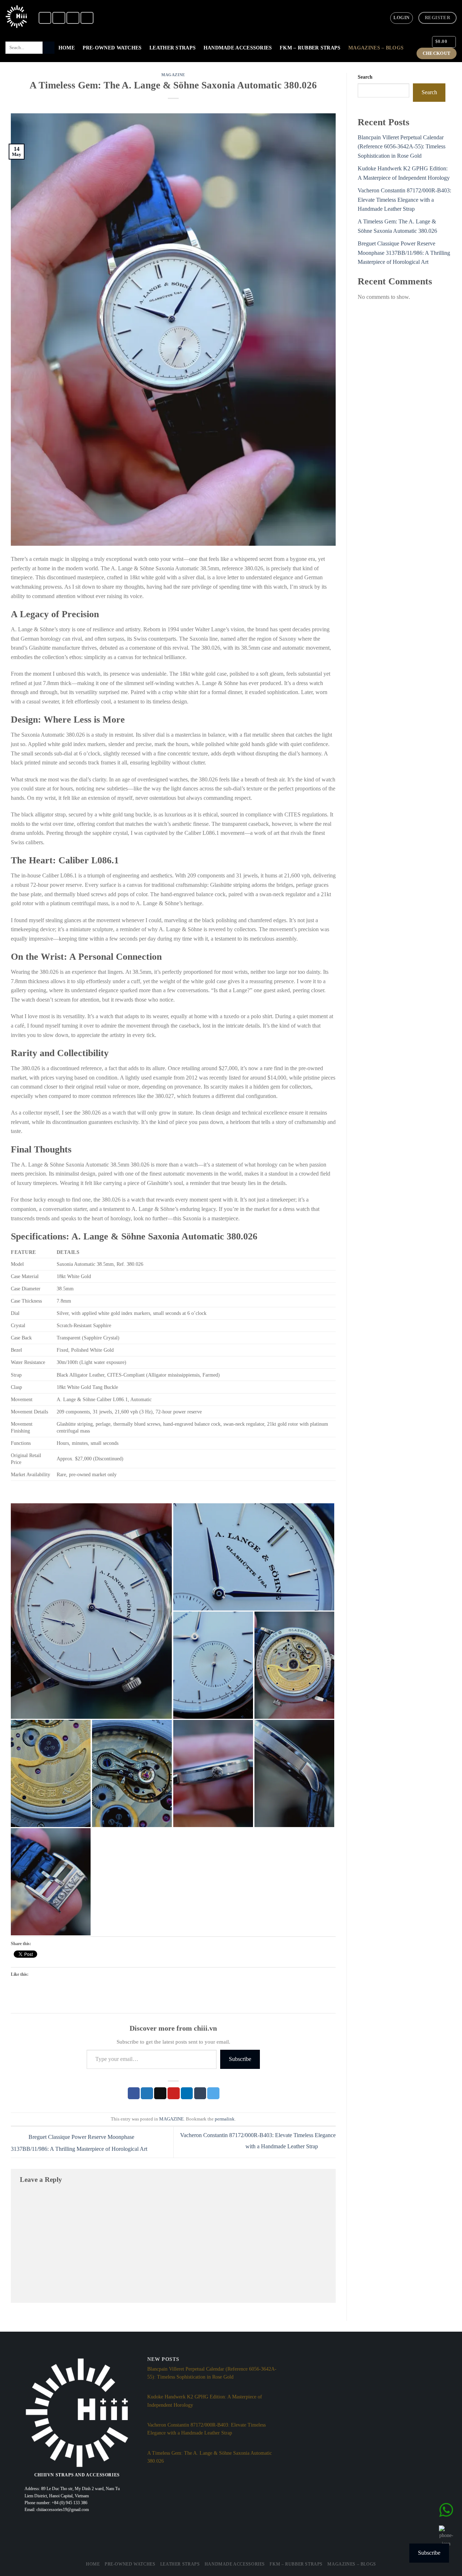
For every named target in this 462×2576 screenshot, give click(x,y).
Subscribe (240, 2059)
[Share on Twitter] (147, 2093)
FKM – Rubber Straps (310, 48)
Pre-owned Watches (112, 48)
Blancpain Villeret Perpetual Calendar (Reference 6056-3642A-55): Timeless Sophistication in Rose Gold (402, 147)
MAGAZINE (173, 75)
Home (67, 48)
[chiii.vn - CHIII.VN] (16, 17)
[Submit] (49, 48)
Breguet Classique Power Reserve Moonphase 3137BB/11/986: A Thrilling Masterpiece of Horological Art (404, 253)
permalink (225, 2119)
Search (365, 77)
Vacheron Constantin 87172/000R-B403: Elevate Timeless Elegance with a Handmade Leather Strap (404, 200)
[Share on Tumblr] (200, 2093)
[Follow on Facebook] (45, 18)
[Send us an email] (73, 18)
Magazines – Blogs (376, 48)
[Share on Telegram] (213, 2093)
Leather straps (173, 48)
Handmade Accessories (238, 48)
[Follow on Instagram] (59, 18)
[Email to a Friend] (160, 2093)
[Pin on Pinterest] (174, 2093)
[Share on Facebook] (134, 2093)
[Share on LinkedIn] (187, 2093)
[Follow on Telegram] (87, 18)
